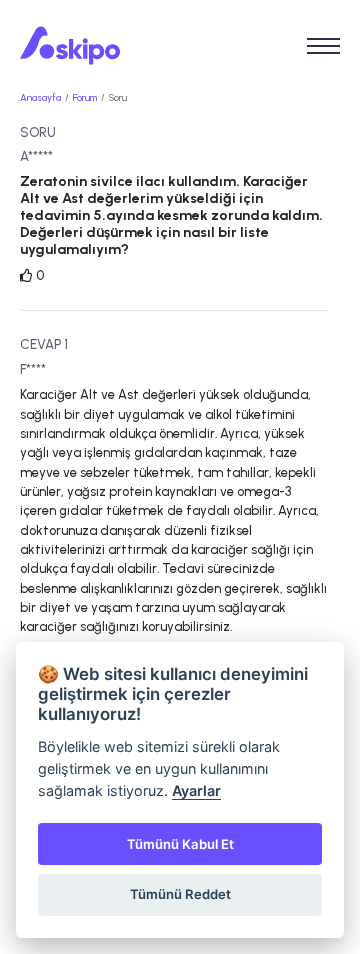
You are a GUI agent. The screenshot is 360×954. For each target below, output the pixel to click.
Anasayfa (40, 97)
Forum (85, 97)
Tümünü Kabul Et (180, 844)
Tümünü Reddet (180, 894)
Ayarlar (196, 790)
